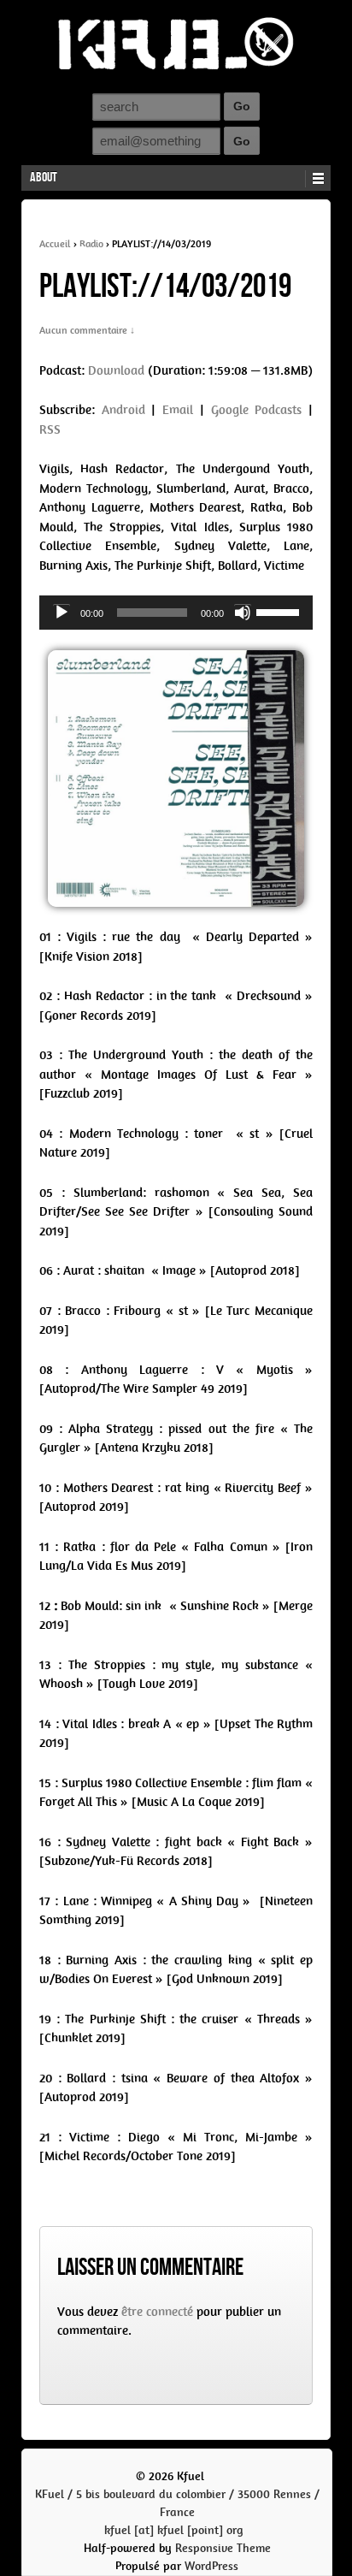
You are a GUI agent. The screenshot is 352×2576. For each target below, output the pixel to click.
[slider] (280, 611)
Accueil (55, 244)
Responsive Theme (223, 2548)
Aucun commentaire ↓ (87, 330)
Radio (91, 244)
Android (123, 410)
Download (116, 370)
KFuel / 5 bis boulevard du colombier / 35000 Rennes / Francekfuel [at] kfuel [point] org (177, 2512)
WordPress (211, 2566)
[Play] (62, 613)
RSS (50, 429)
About (44, 178)
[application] (176, 613)
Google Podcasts (257, 410)
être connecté (157, 2312)
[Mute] (243, 613)
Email (178, 410)
